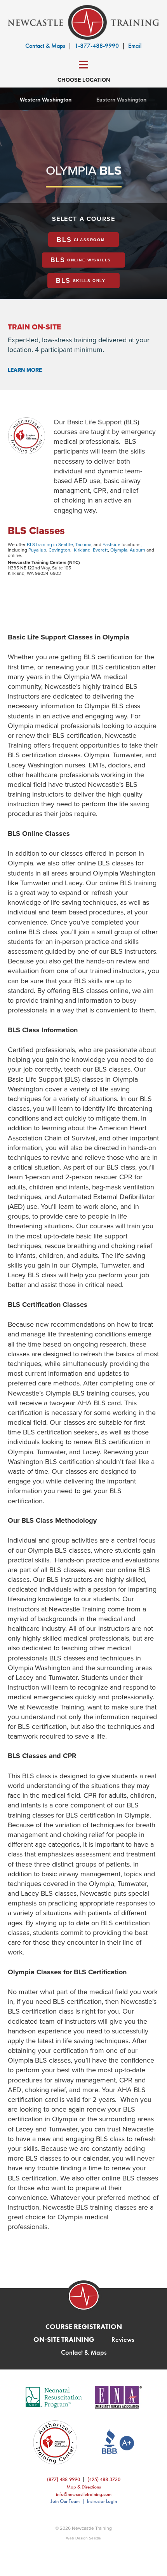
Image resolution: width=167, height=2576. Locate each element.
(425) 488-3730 (104, 2479)
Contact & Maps (45, 46)
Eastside (111, 544)
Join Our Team (65, 2501)
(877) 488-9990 (63, 2479)
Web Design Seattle (83, 2538)
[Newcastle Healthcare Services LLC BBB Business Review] (112, 2442)
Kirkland (82, 550)
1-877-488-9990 (97, 46)
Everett (100, 550)
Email (135, 46)
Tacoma (83, 544)
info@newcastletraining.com (84, 2494)
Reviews (123, 2339)
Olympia (119, 550)
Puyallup (37, 550)
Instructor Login (102, 2501)
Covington (59, 550)
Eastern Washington (121, 99)
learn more (25, 370)
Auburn (137, 550)
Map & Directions (84, 2487)
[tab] (83, 240)
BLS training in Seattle (50, 544)
